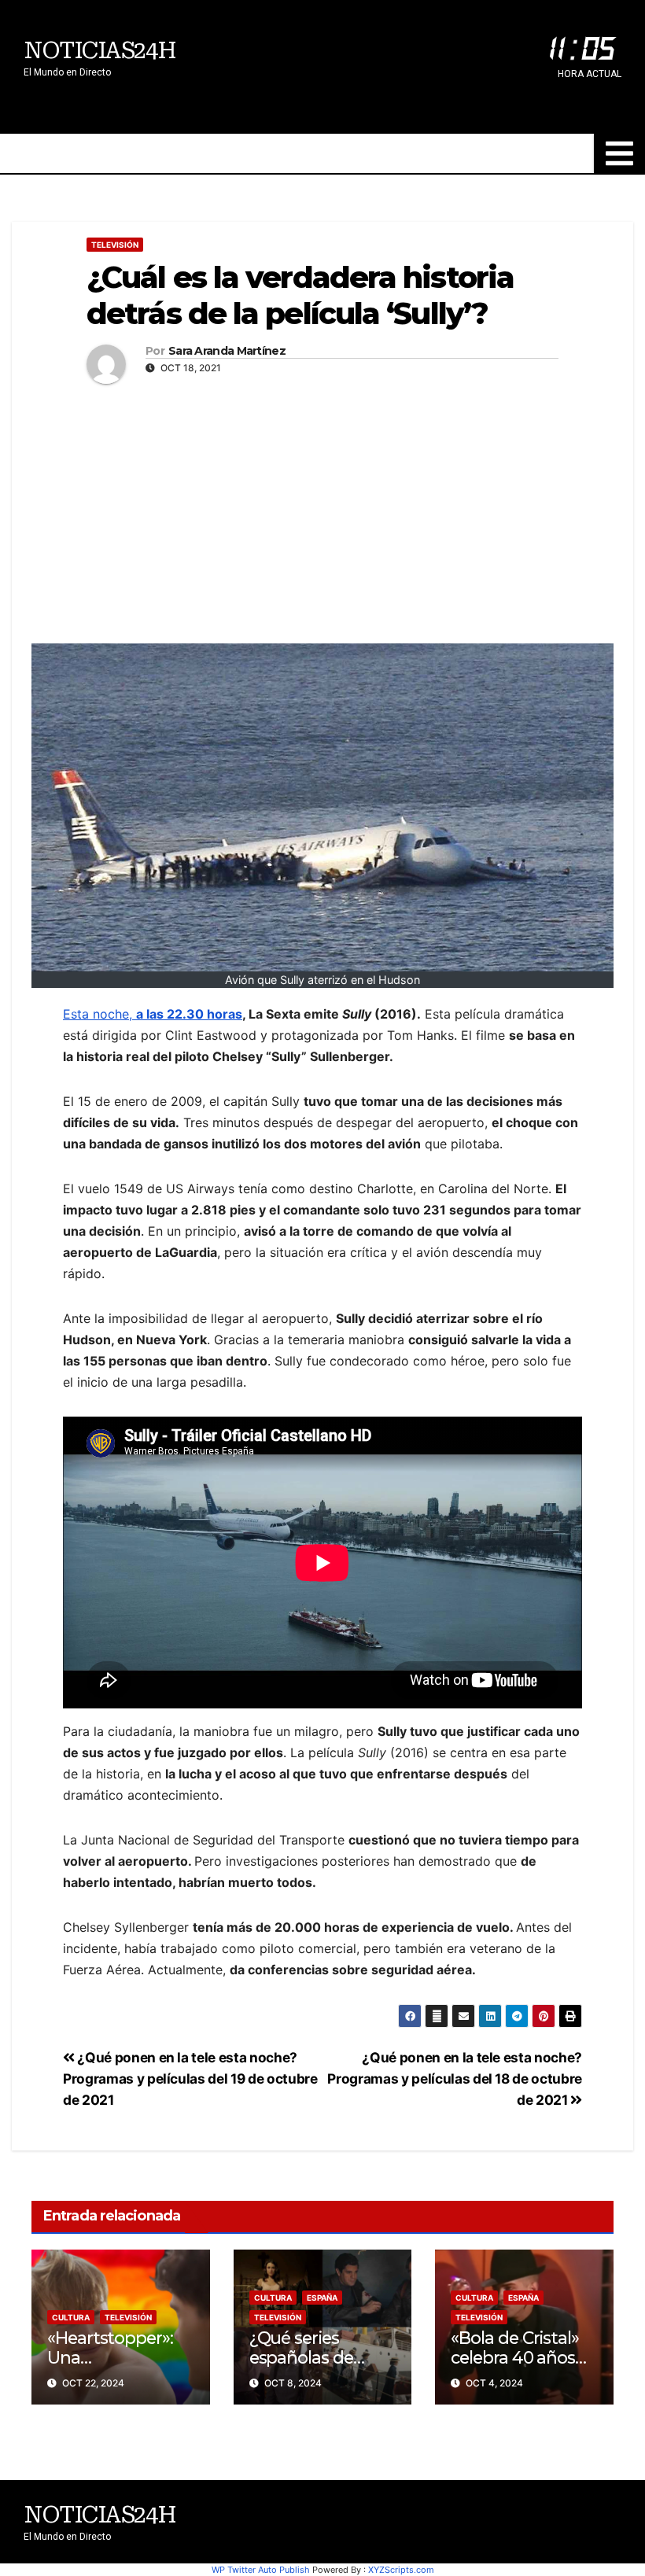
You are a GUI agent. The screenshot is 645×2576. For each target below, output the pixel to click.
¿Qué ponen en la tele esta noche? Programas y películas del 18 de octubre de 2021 (455, 2078)
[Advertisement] (322, 510)
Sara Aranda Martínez (227, 351)
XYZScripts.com (401, 2570)
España (322, 2298)
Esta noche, (153, 1014)
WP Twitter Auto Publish (261, 2570)
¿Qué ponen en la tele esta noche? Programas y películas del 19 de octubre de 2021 (190, 2078)
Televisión (115, 245)
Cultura (71, 2317)
